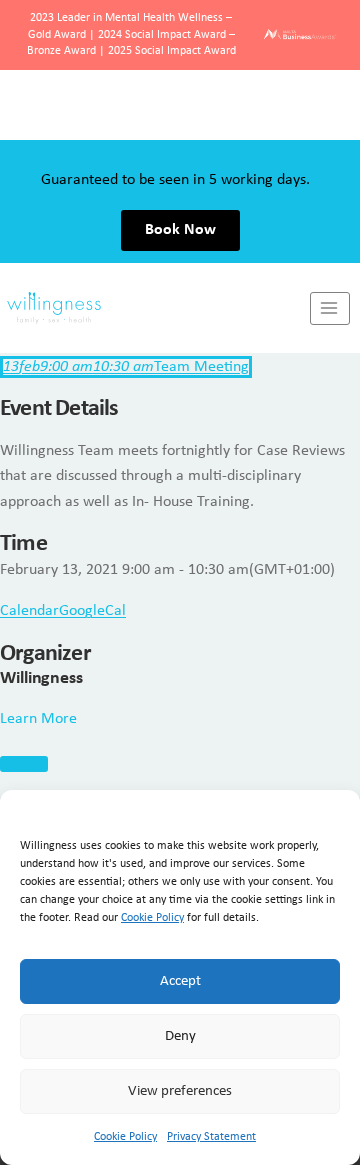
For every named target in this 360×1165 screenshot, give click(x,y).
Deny (180, 1036)
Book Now (180, 160)
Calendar (29, 611)
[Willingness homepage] (155, 238)
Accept (180, 981)
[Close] (24, 764)
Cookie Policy (152, 918)
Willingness (41, 678)
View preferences (180, 1091)
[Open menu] (330, 238)
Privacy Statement (211, 1137)
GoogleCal (92, 611)
